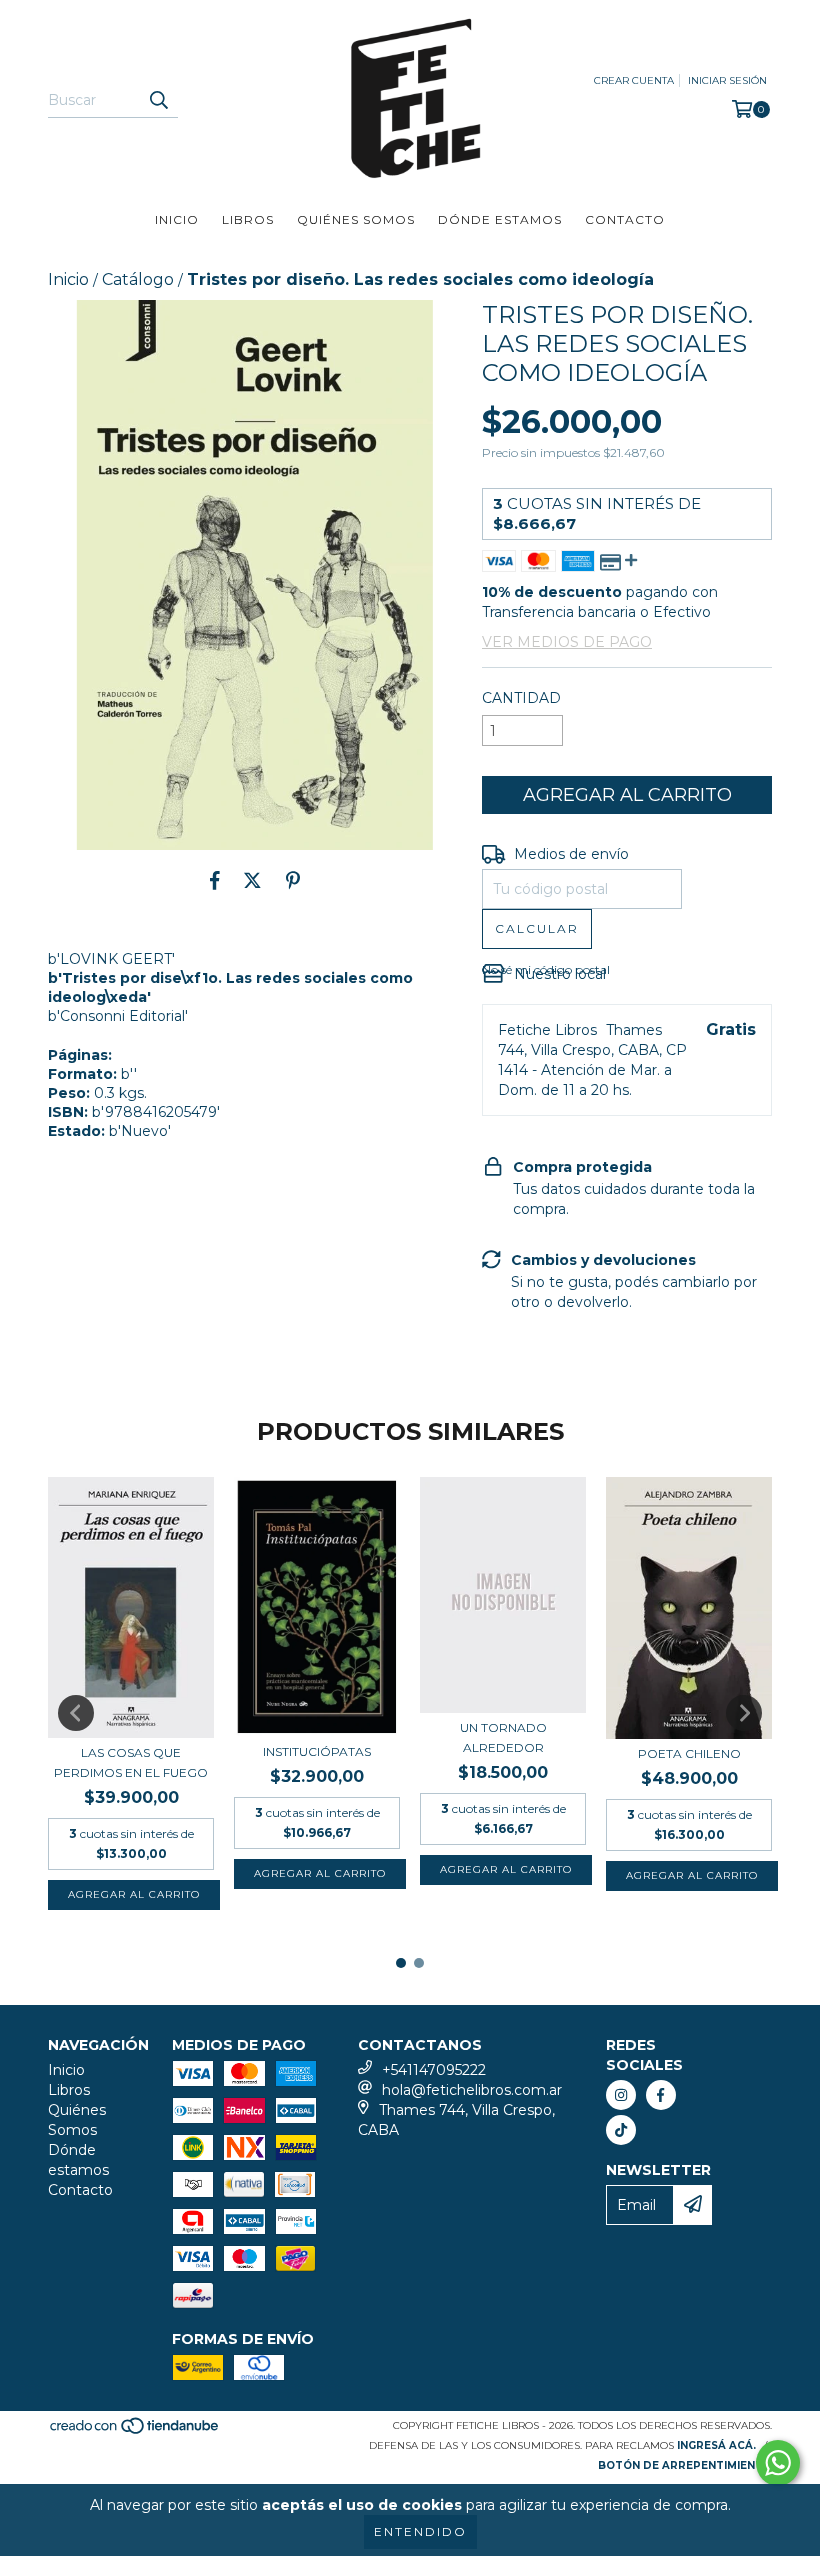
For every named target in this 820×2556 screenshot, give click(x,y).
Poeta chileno (689, 1753)
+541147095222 (434, 2070)
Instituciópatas (317, 1751)
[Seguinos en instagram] (621, 2095)
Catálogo (138, 279)
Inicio (177, 219)
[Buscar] (158, 100)
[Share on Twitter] (252, 880)
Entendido (420, 2531)
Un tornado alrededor (503, 1737)
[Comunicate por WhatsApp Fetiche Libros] (778, 2463)
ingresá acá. (716, 2445)
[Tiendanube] (135, 2431)
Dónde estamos (500, 219)
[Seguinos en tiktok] (621, 2130)
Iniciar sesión (727, 80)
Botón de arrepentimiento (685, 2465)
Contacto (625, 219)
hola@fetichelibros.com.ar (472, 2090)
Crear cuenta (634, 80)
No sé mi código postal (546, 969)
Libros (248, 219)
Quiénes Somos (356, 219)
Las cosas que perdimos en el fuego (131, 1762)
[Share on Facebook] (215, 880)
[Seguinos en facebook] (661, 2095)
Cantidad (521, 698)
